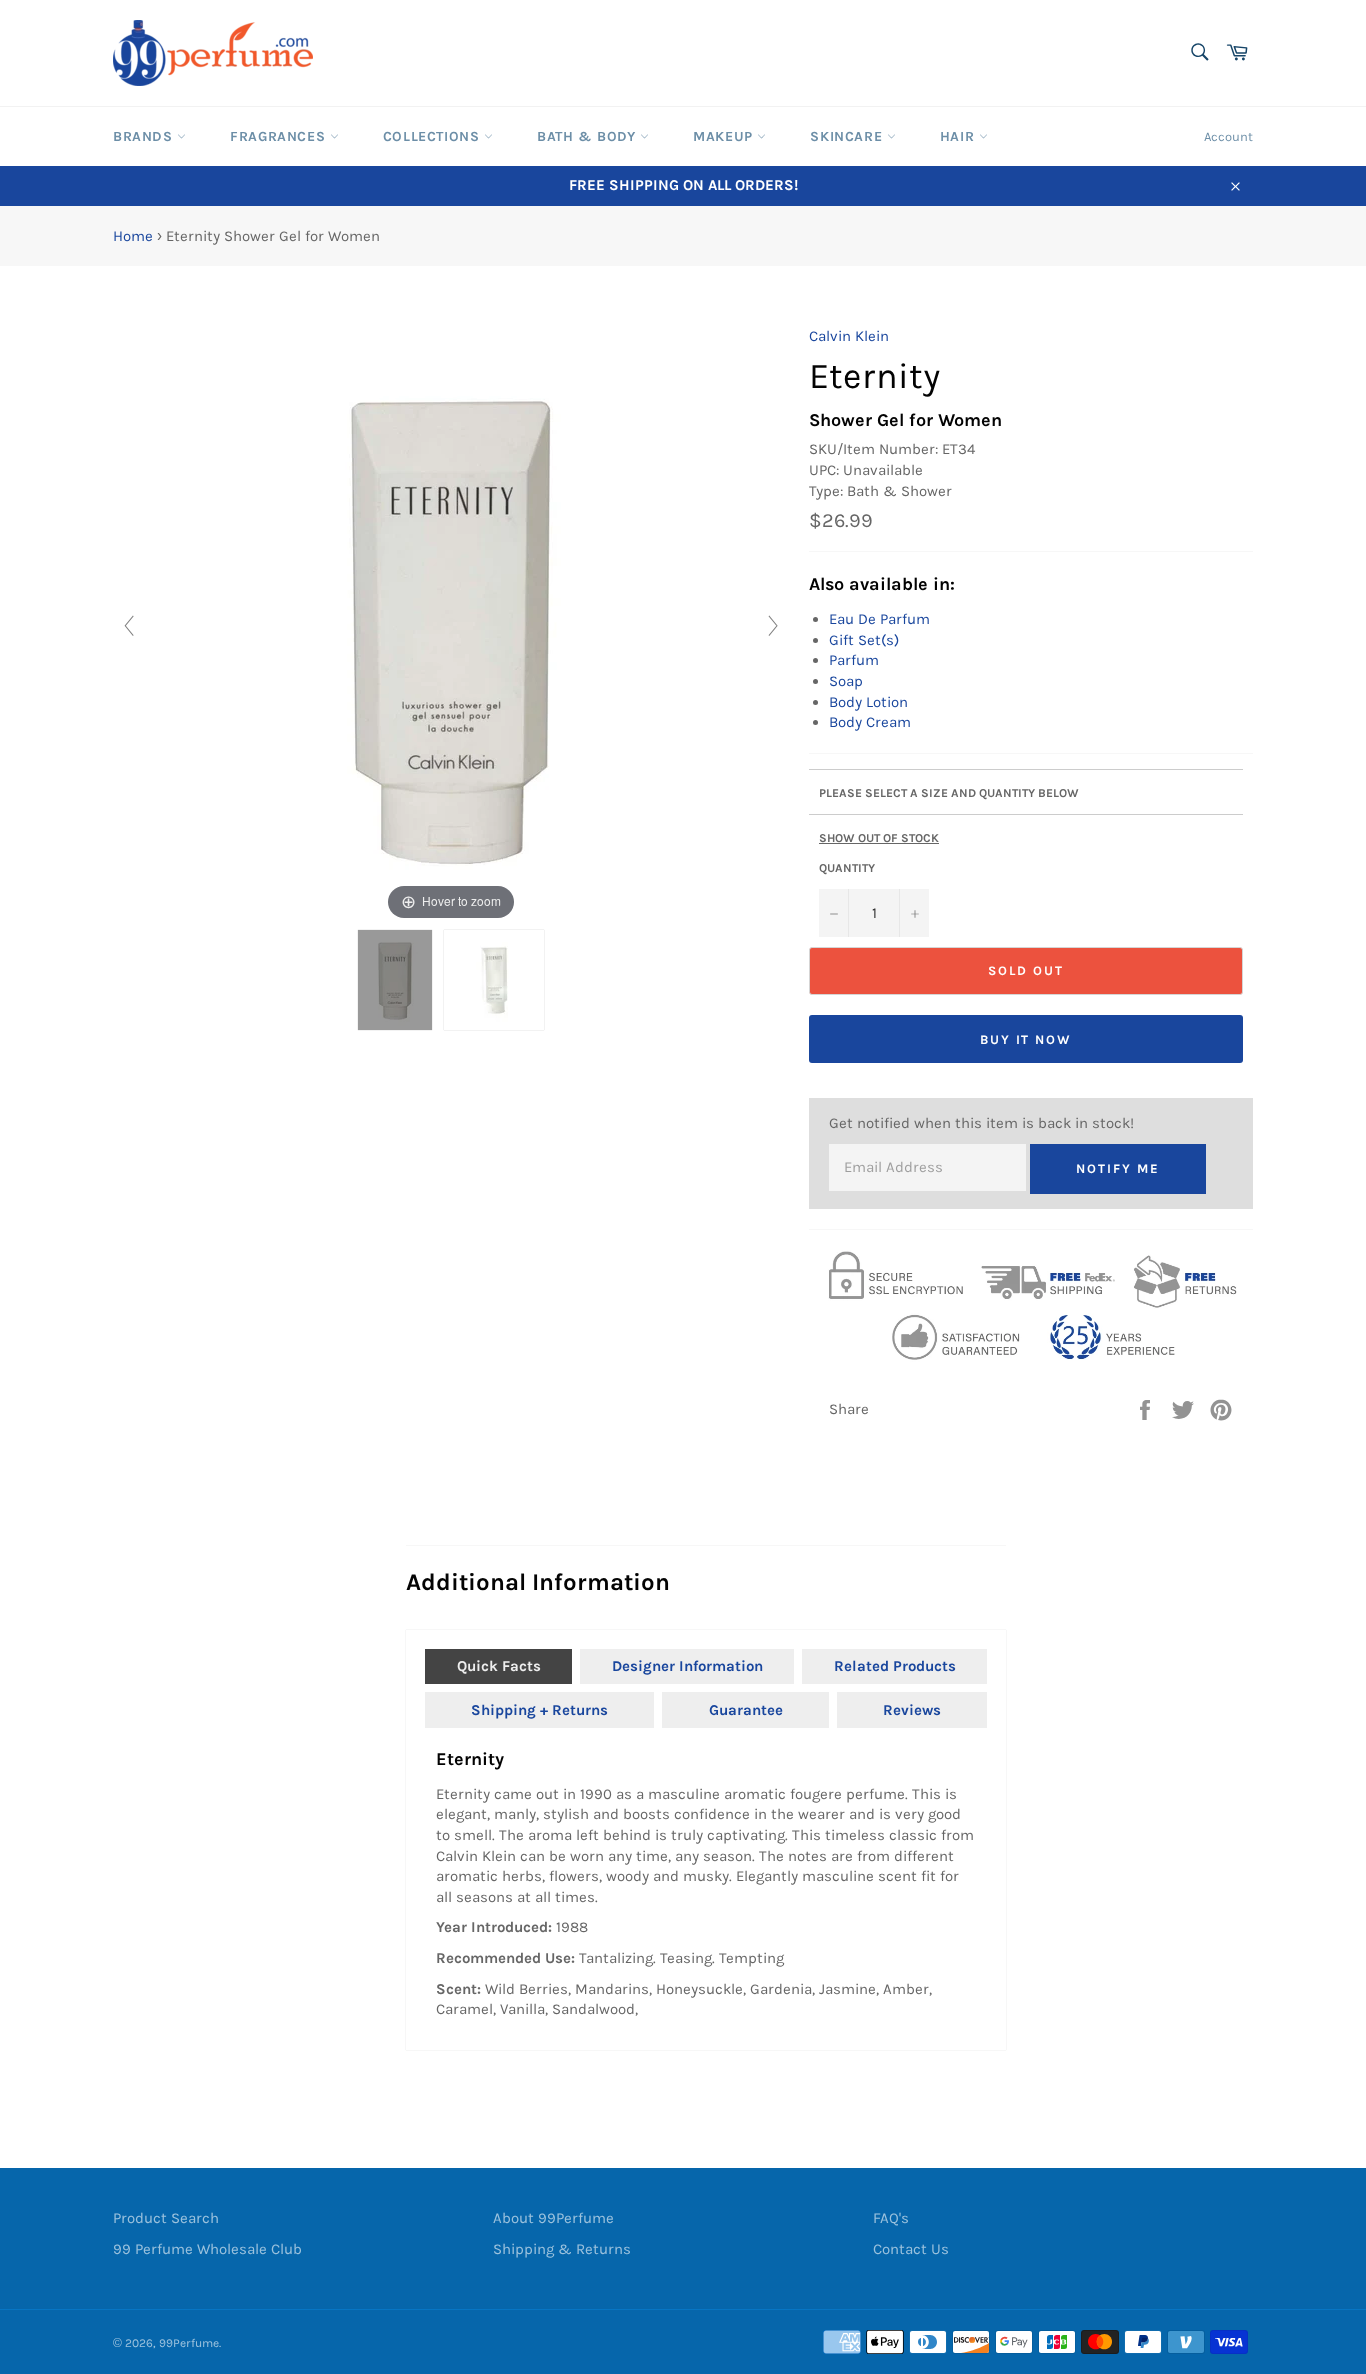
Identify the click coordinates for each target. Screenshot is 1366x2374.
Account (1228, 136)
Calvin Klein (849, 336)
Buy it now (1026, 1039)
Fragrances (280, 136)
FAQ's (891, 2218)
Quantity (847, 868)
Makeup (725, 136)
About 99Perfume (553, 2218)
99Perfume (189, 2343)
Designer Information (687, 1666)
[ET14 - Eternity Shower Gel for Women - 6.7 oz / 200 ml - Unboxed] (494, 980)
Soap (846, 681)
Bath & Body (588, 136)
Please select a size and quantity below (949, 793)
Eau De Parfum (879, 619)
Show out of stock (879, 838)
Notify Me (1118, 1168)
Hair (959, 136)
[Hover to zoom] (451, 625)
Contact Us (911, 2249)
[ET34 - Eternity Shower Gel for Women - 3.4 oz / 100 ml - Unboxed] (395, 980)
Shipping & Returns (562, 2249)
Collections (433, 136)
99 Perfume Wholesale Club (207, 2249)
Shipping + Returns (539, 1710)
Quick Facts (499, 1666)
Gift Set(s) (864, 640)
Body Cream (870, 722)
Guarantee (746, 1710)
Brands (145, 136)
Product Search (166, 2218)
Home (133, 236)
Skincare (848, 136)
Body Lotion (868, 702)
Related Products (895, 1666)
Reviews (912, 1710)
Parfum (854, 660)
